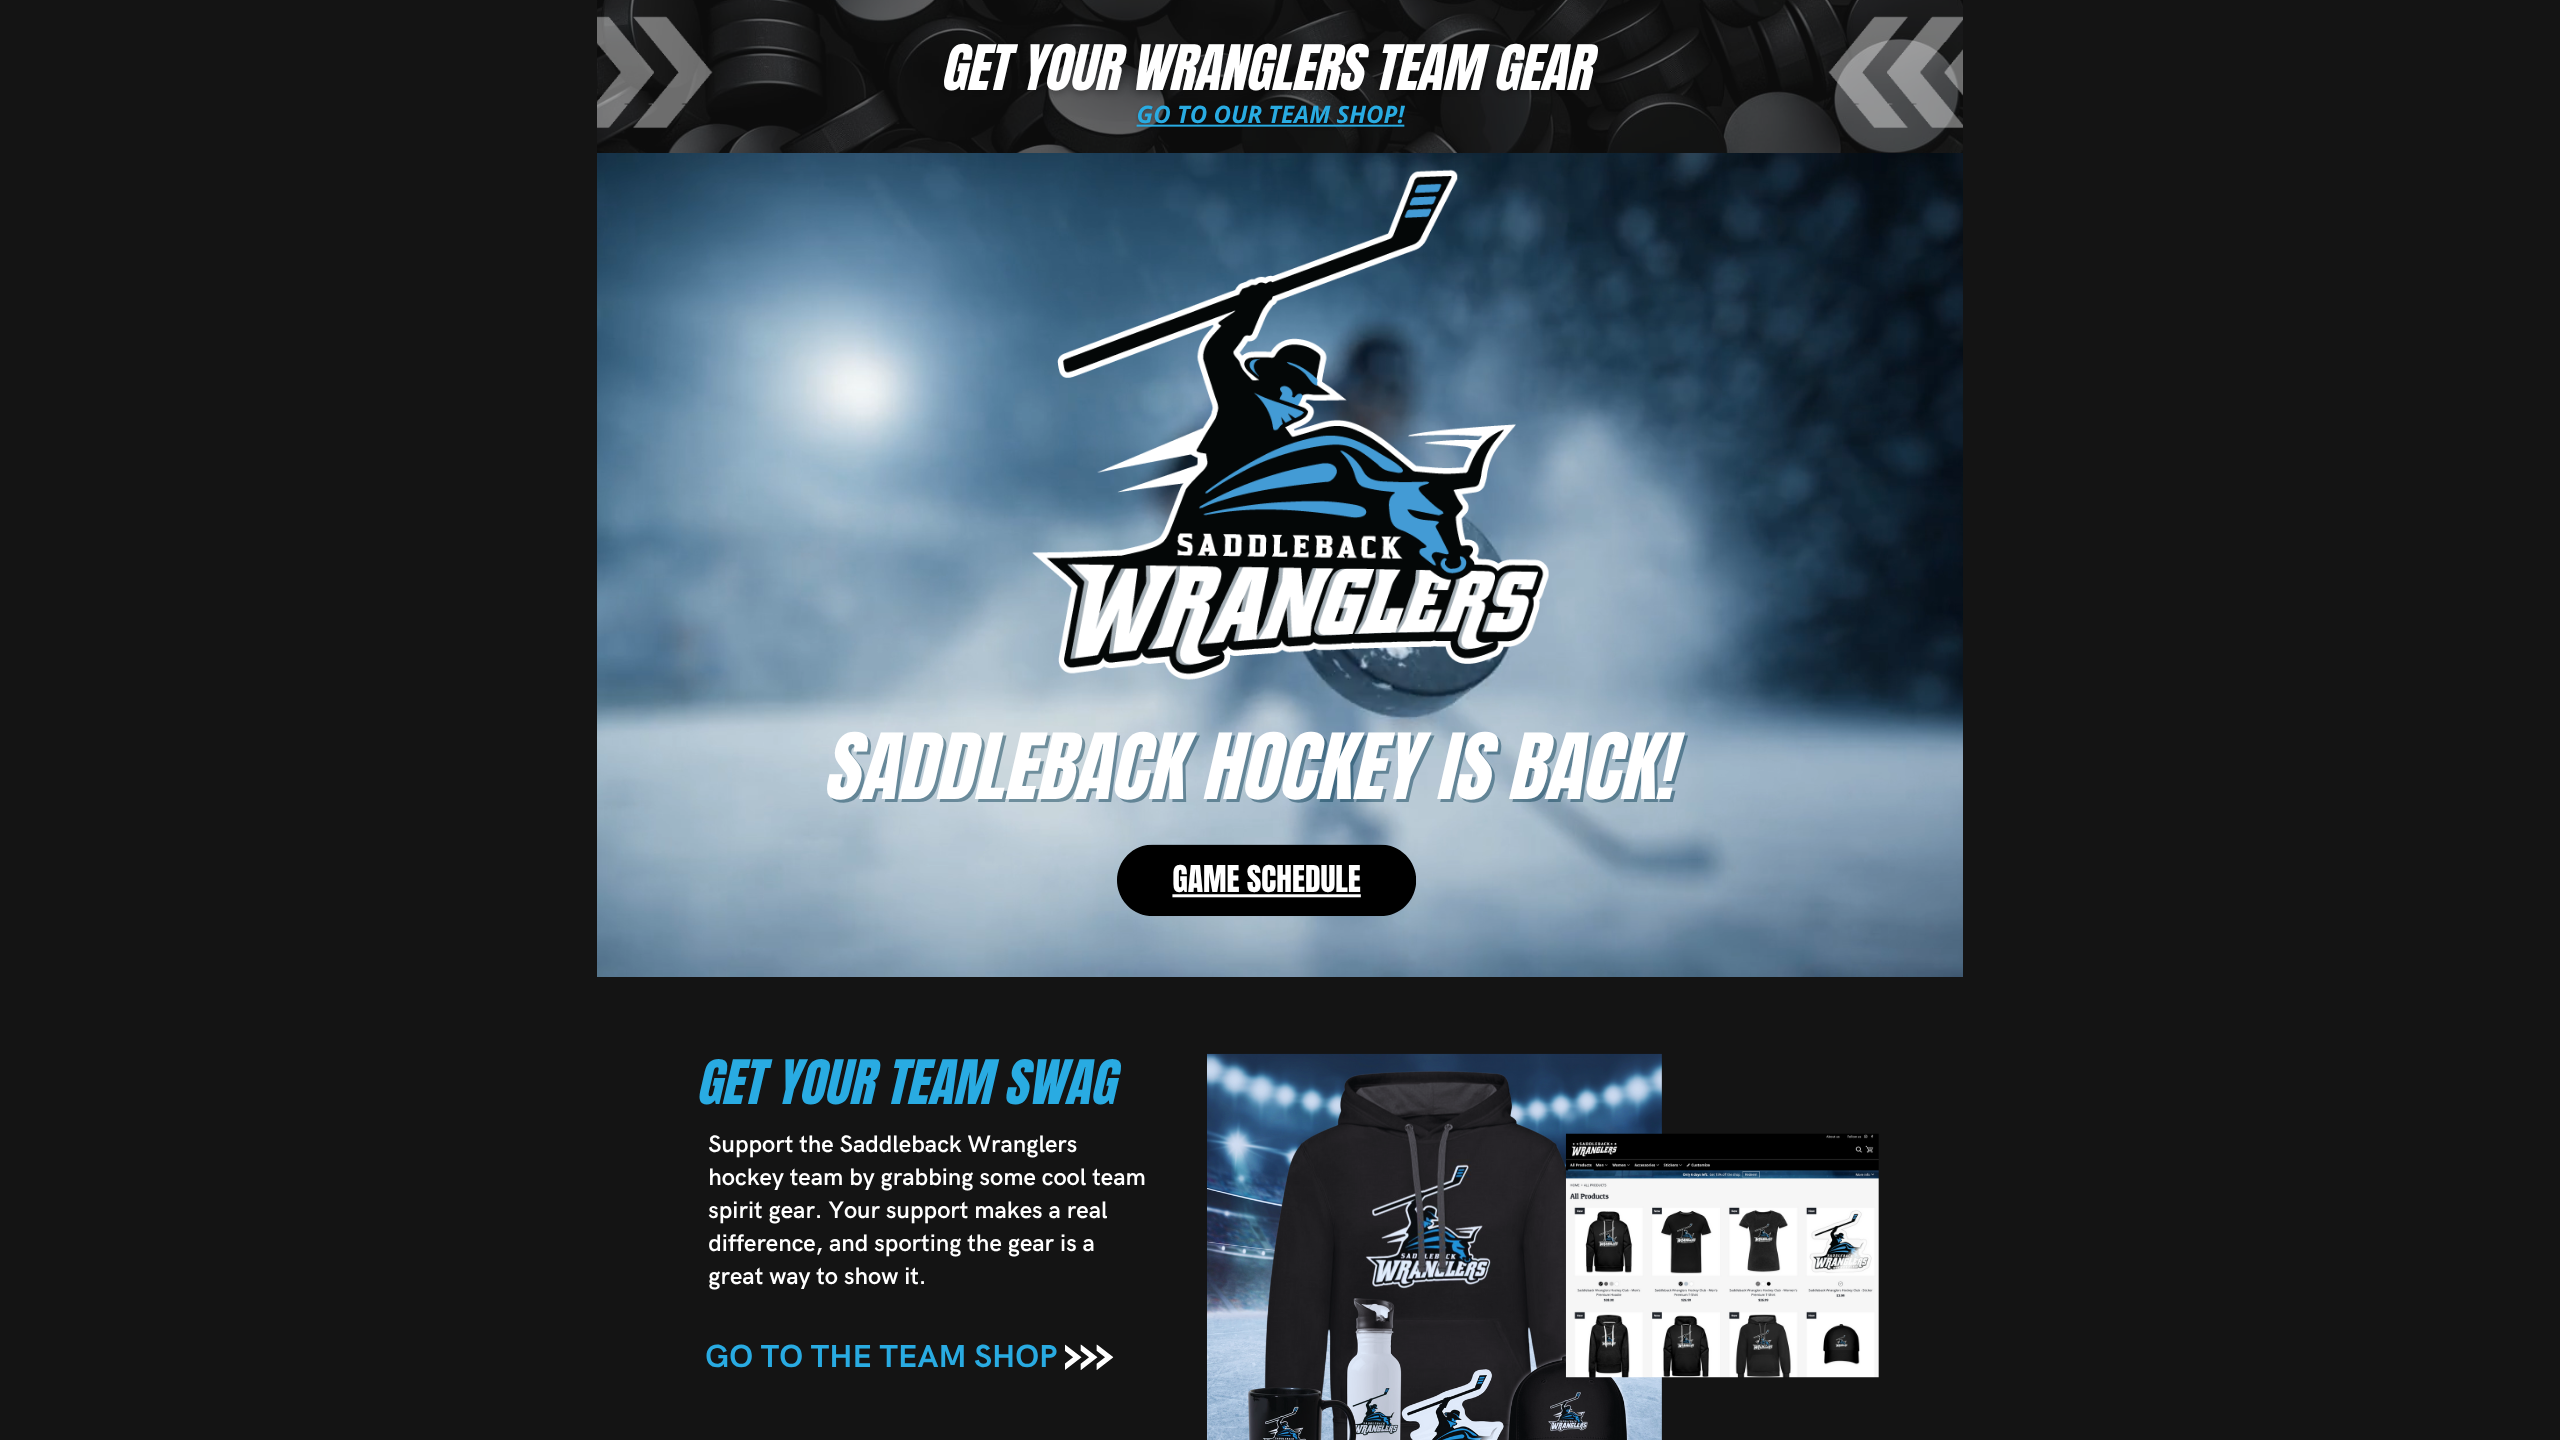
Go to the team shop (881, 1357)
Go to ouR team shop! (1271, 114)
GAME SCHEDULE (1266, 880)
